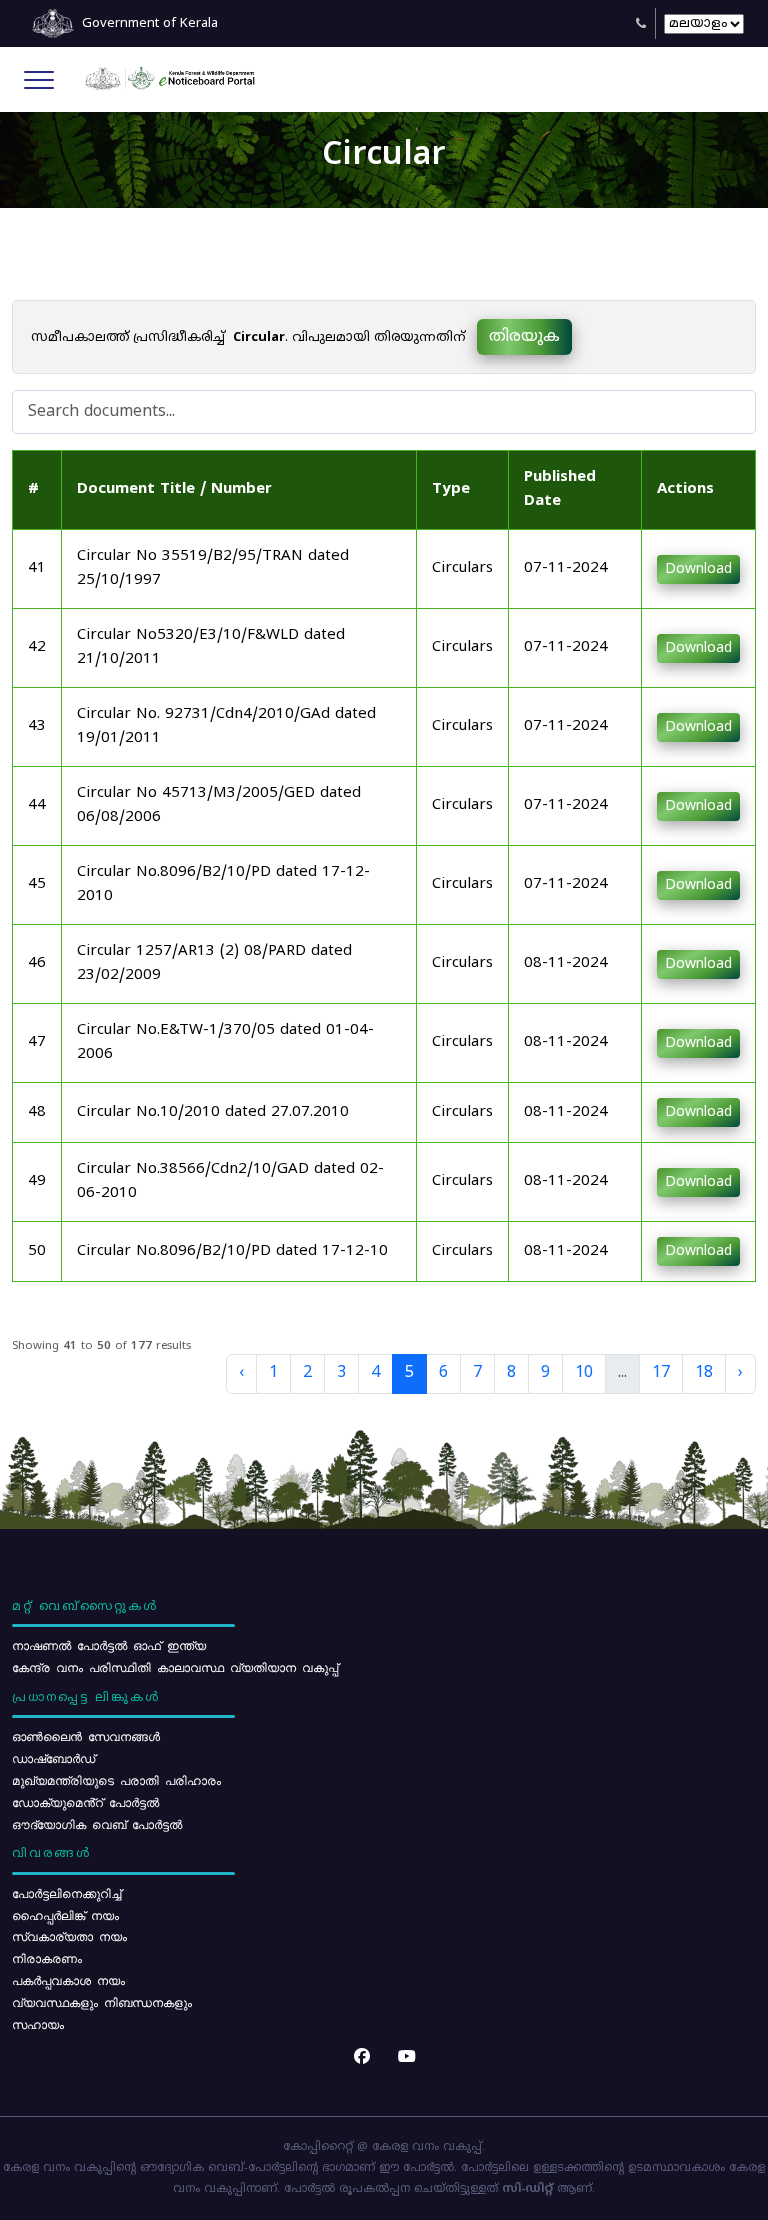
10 (584, 1373)
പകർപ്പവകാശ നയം (68, 1980)
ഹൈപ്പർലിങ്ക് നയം (65, 1915)
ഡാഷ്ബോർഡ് (53, 1758)
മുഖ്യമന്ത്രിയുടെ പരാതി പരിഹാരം (116, 1780)
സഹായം (38, 2024)
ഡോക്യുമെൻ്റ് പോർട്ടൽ (85, 1802)
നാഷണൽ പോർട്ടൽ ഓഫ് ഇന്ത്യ (109, 1645)
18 (704, 1373)
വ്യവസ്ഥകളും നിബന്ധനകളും (102, 2002)
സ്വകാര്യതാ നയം (69, 1936)
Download (698, 569)
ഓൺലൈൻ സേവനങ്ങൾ (86, 1736)
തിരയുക (524, 337)
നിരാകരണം (47, 1958)
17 (661, 1373)
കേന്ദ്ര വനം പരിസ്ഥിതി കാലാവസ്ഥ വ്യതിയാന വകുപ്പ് (175, 1667)
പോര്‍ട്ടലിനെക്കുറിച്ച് (66, 1893)
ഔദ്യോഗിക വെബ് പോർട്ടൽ (97, 1824)
